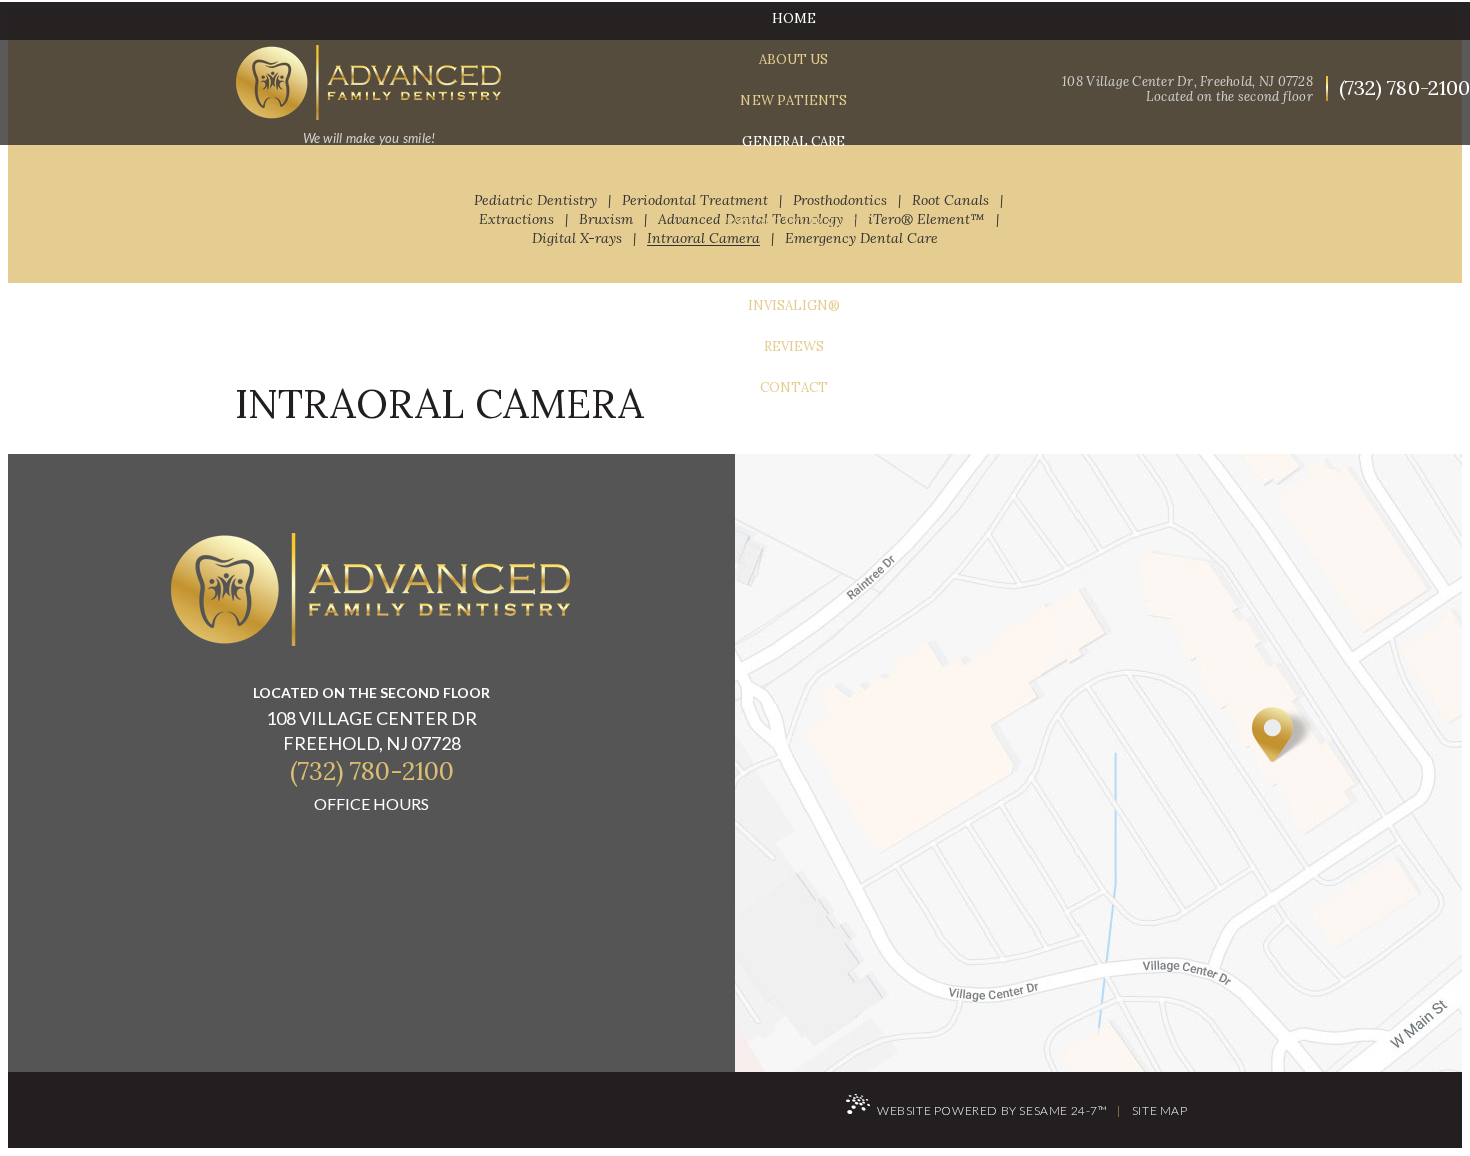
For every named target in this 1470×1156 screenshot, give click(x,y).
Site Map (1160, 1110)
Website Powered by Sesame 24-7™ (992, 1110)
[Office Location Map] (1282, 734)
